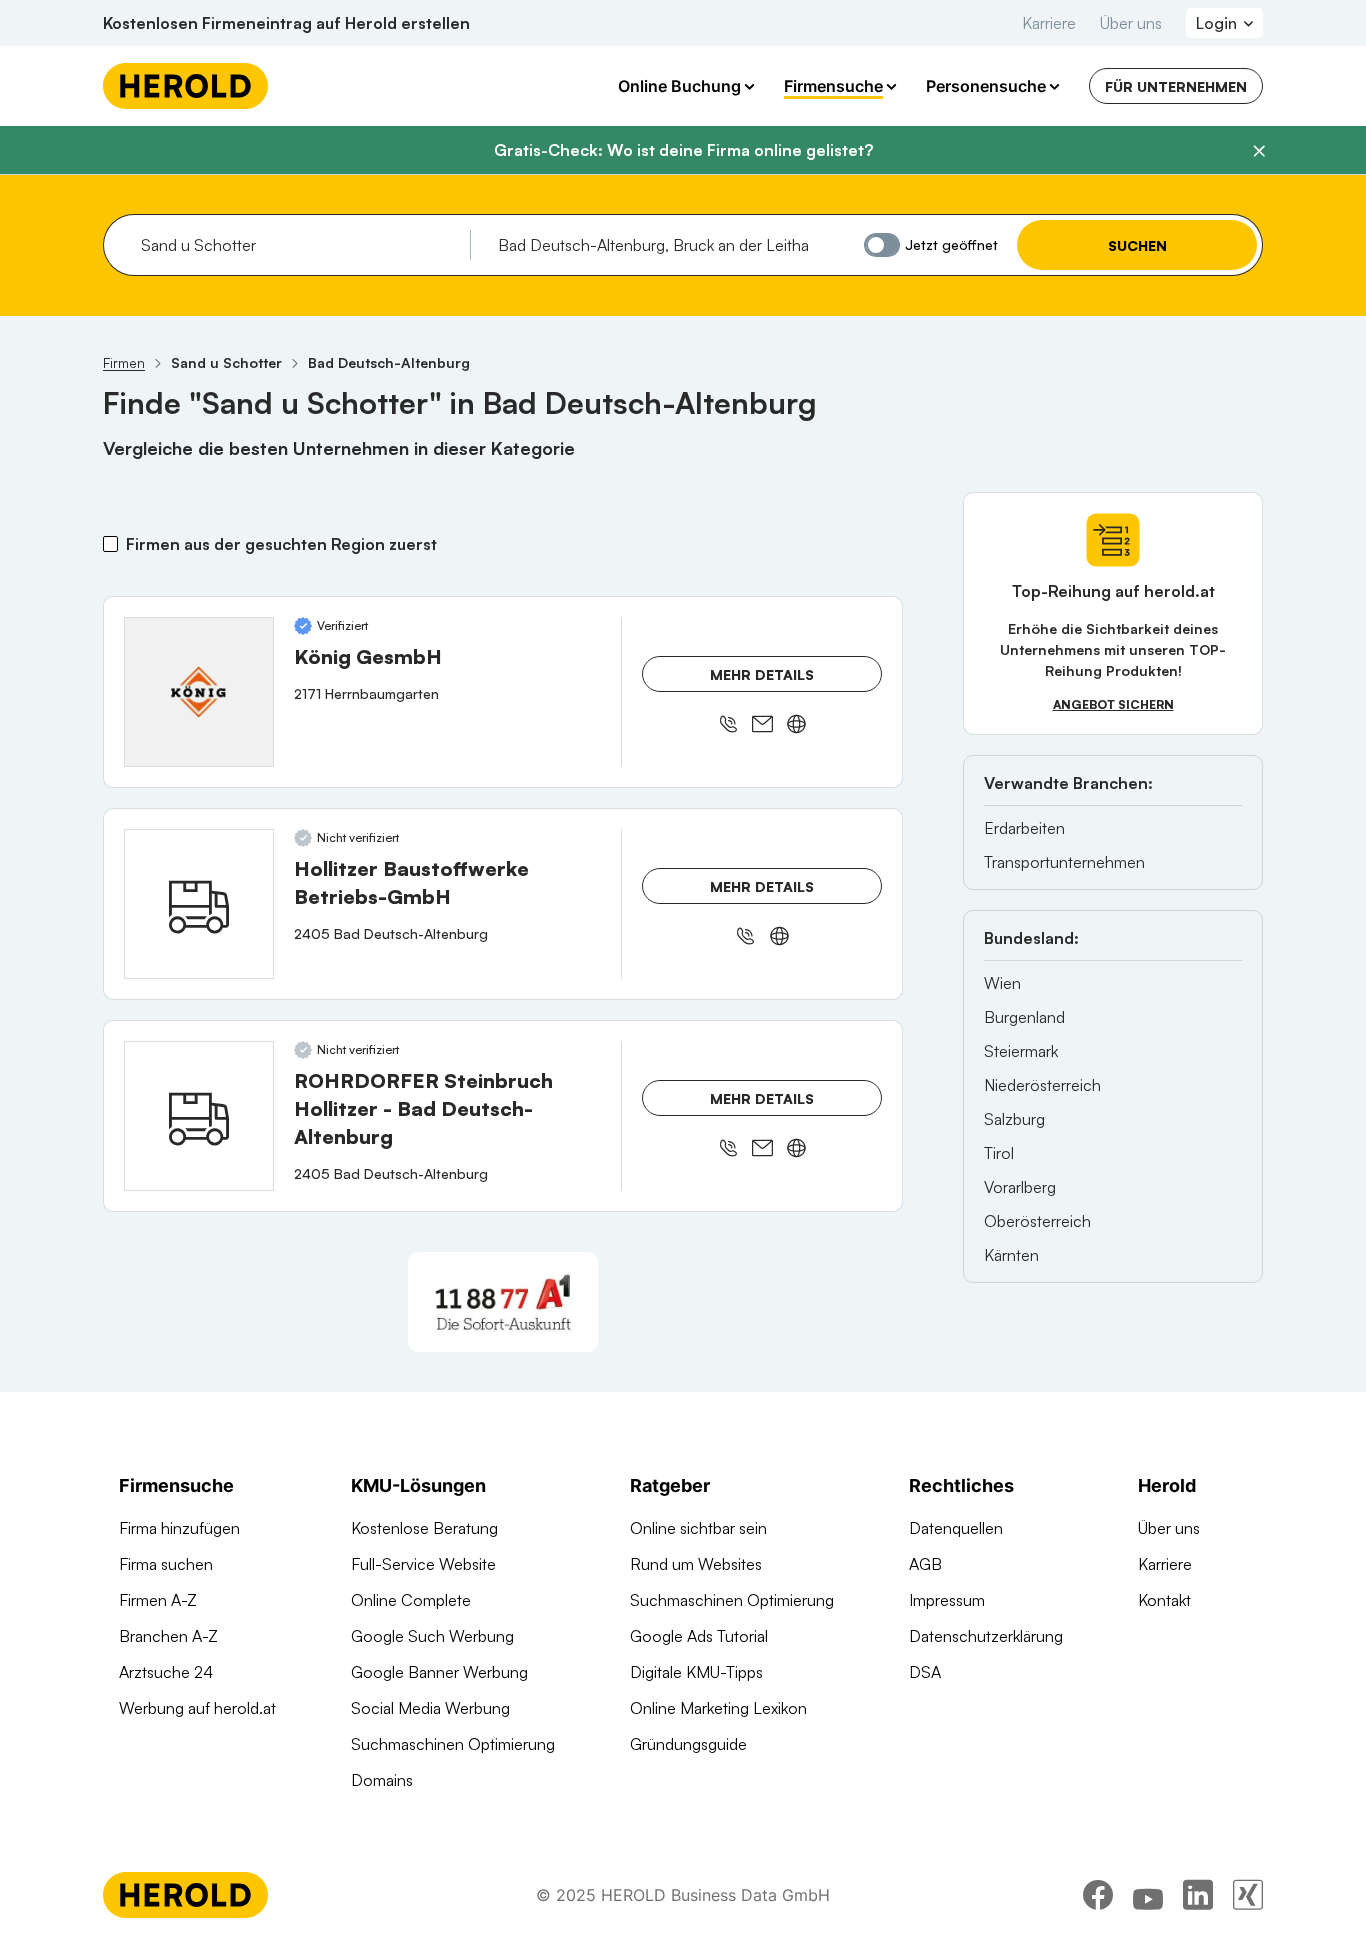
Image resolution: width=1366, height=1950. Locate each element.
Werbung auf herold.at (197, 1708)
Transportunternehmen (1064, 862)
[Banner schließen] (1259, 151)
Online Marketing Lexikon (718, 1708)
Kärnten (1011, 1255)
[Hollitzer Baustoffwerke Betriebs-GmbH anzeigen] (199, 904)
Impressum (947, 1600)
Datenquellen (956, 1528)
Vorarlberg (1020, 1187)
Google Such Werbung (432, 1636)
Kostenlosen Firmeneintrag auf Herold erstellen (286, 23)
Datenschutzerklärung (986, 1636)
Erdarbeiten (1024, 828)
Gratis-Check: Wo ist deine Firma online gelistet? (683, 150)
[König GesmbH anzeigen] (199, 692)
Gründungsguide (688, 1744)
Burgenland (1024, 1017)
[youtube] (1148, 1895)
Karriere (1049, 23)
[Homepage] (185, 86)
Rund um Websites (696, 1564)
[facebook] (1098, 1895)
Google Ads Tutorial (699, 1636)
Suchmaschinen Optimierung (453, 1744)
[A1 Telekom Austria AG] (503, 1302)
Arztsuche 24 (166, 1672)
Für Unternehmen (1176, 86)
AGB (925, 1564)
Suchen (1137, 245)
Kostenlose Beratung (424, 1528)
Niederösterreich (1042, 1085)
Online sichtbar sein (698, 1528)
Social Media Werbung (430, 1708)
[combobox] (298, 245)
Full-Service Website (423, 1564)
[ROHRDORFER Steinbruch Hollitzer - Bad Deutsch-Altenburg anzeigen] (199, 1116)
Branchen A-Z (168, 1636)
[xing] (1248, 1895)
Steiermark (1021, 1051)
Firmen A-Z (158, 1600)
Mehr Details (762, 674)
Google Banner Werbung (439, 1672)
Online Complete (411, 1600)
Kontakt (1164, 1600)
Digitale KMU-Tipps (696, 1672)
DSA (925, 1672)
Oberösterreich (1037, 1221)
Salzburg (1014, 1119)
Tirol (999, 1153)
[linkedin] (1198, 1895)
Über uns (1131, 23)
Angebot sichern (1113, 704)
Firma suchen (166, 1564)
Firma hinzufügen (179, 1528)
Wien (1002, 983)
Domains (382, 1780)
